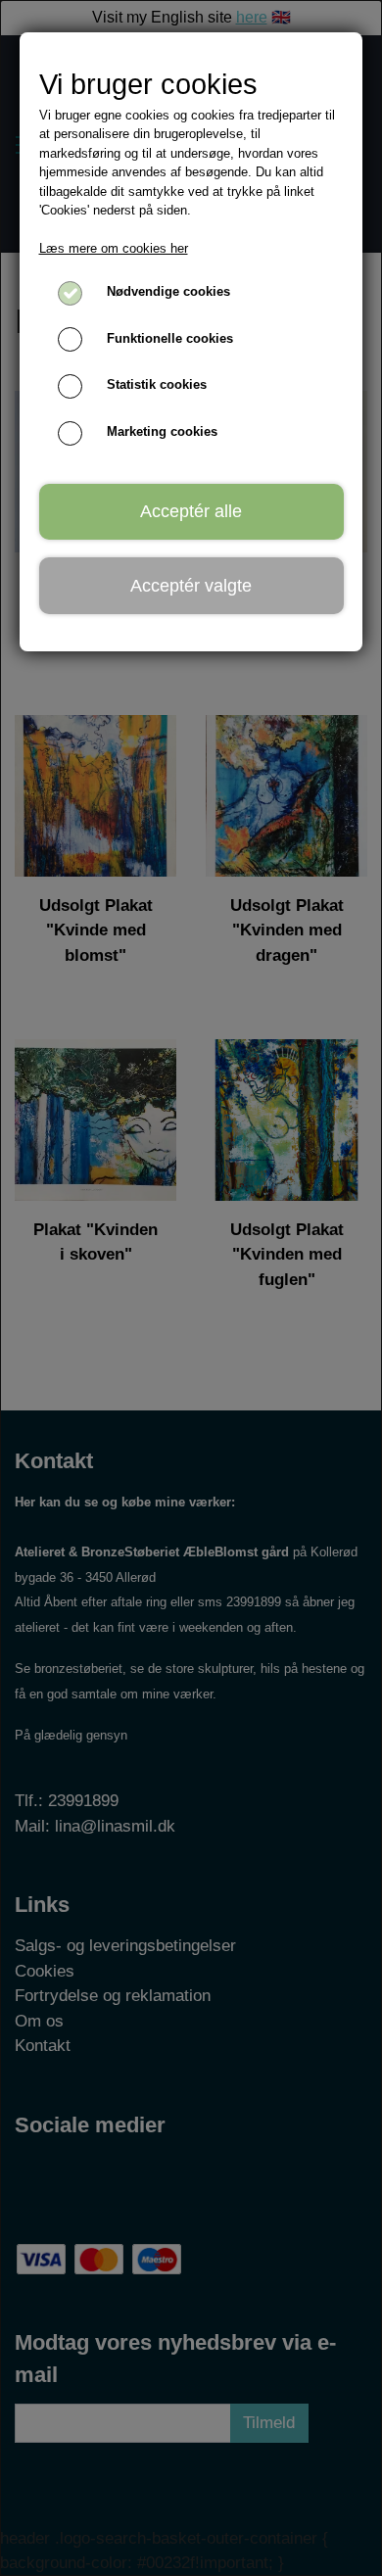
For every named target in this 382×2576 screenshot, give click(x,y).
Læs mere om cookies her (114, 248)
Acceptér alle (191, 511)
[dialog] (191, 1288)
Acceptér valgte (191, 586)
